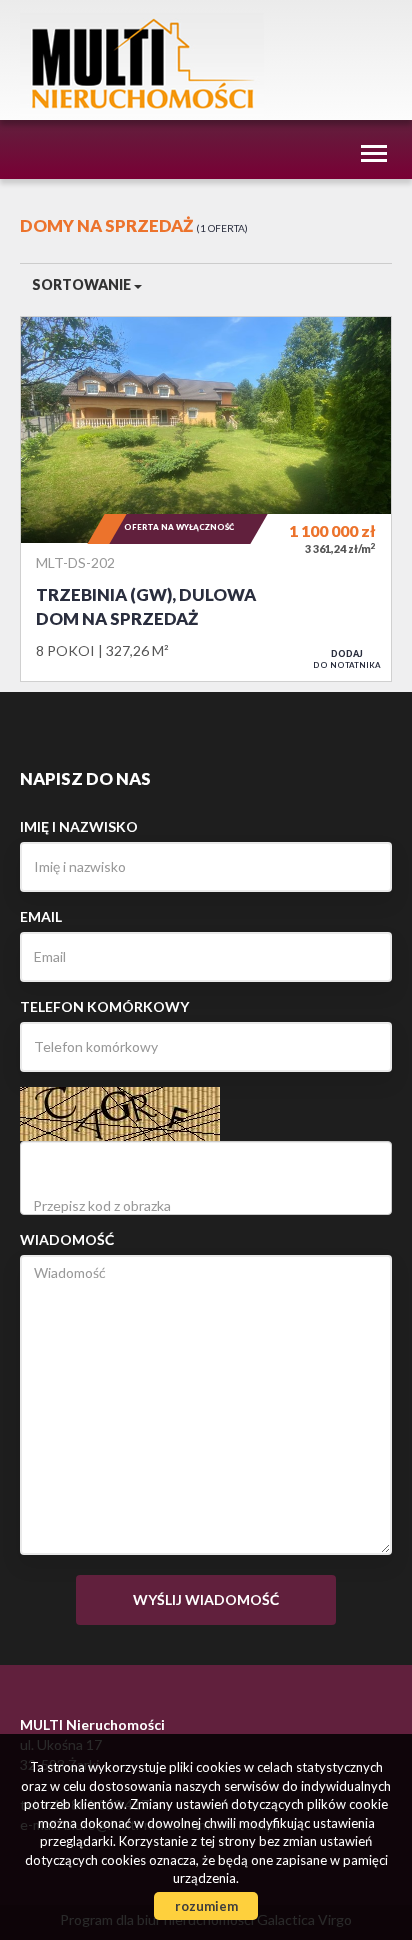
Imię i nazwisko (79, 826)
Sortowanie (83, 284)
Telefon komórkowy (104, 1006)
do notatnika (347, 659)
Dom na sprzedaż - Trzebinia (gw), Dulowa (206, 499)
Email (41, 916)
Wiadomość (67, 1239)
